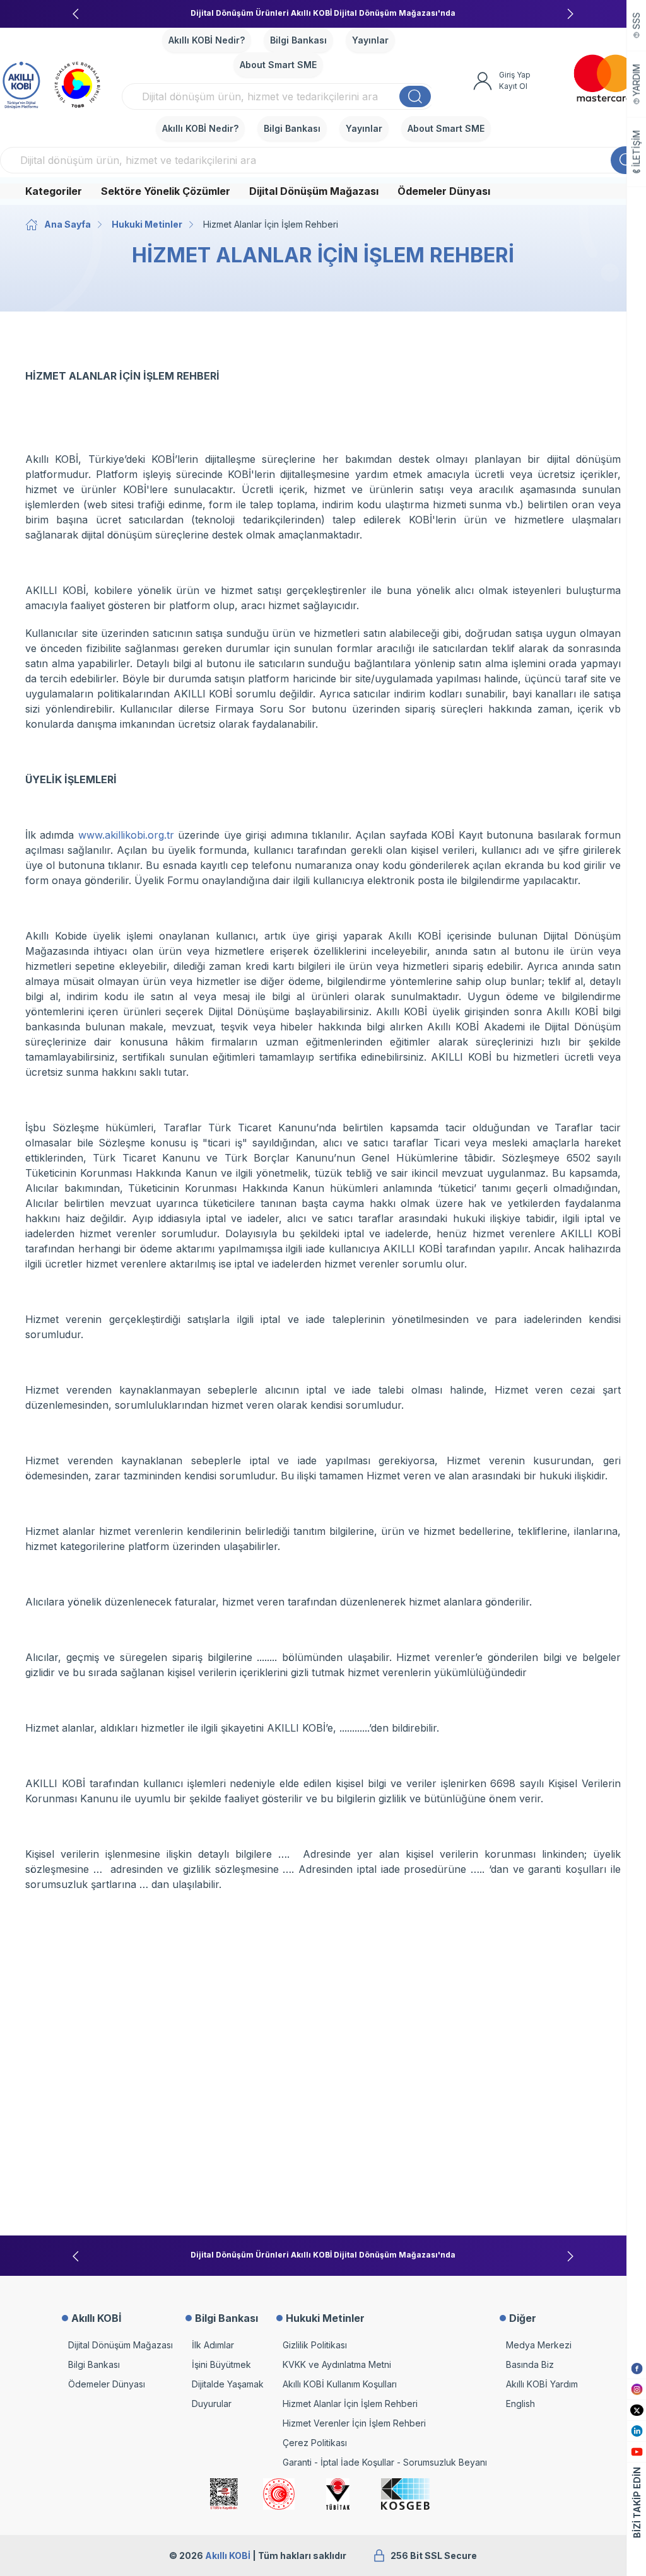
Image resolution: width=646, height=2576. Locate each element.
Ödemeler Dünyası (444, 191)
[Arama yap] (415, 96)
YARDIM (637, 80)
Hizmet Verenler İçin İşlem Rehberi (354, 2423)
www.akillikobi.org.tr (126, 835)
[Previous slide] (76, 14)
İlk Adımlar (213, 2345)
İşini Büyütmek (221, 2364)
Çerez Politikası (315, 2443)
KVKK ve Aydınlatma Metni (337, 2364)
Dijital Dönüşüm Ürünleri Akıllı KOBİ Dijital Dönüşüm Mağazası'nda (323, 13)
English (520, 2404)
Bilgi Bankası (298, 40)
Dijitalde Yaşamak (228, 2384)
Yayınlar (370, 40)
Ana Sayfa (68, 224)
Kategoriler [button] (54, 191)
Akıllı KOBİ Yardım (542, 2384)
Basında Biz (530, 2364)
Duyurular (212, 2404)
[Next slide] (570, 14)
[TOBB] (78, 83)
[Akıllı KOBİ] (21, 83)
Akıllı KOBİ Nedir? (207, 40)
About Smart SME (278, 65)
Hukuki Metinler (147, 224)
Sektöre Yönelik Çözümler (166, 191)
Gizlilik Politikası (315, 2345)
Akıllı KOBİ (228, 2556)
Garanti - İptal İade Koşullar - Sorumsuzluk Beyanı (385, 2462)
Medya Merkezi (539, 2345)
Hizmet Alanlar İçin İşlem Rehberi (350, 2404)
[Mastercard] (604, 78)
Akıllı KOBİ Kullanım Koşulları (340, 2384)
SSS (637, 21)
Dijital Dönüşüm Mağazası (314, 191)
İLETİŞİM (637, 149)
